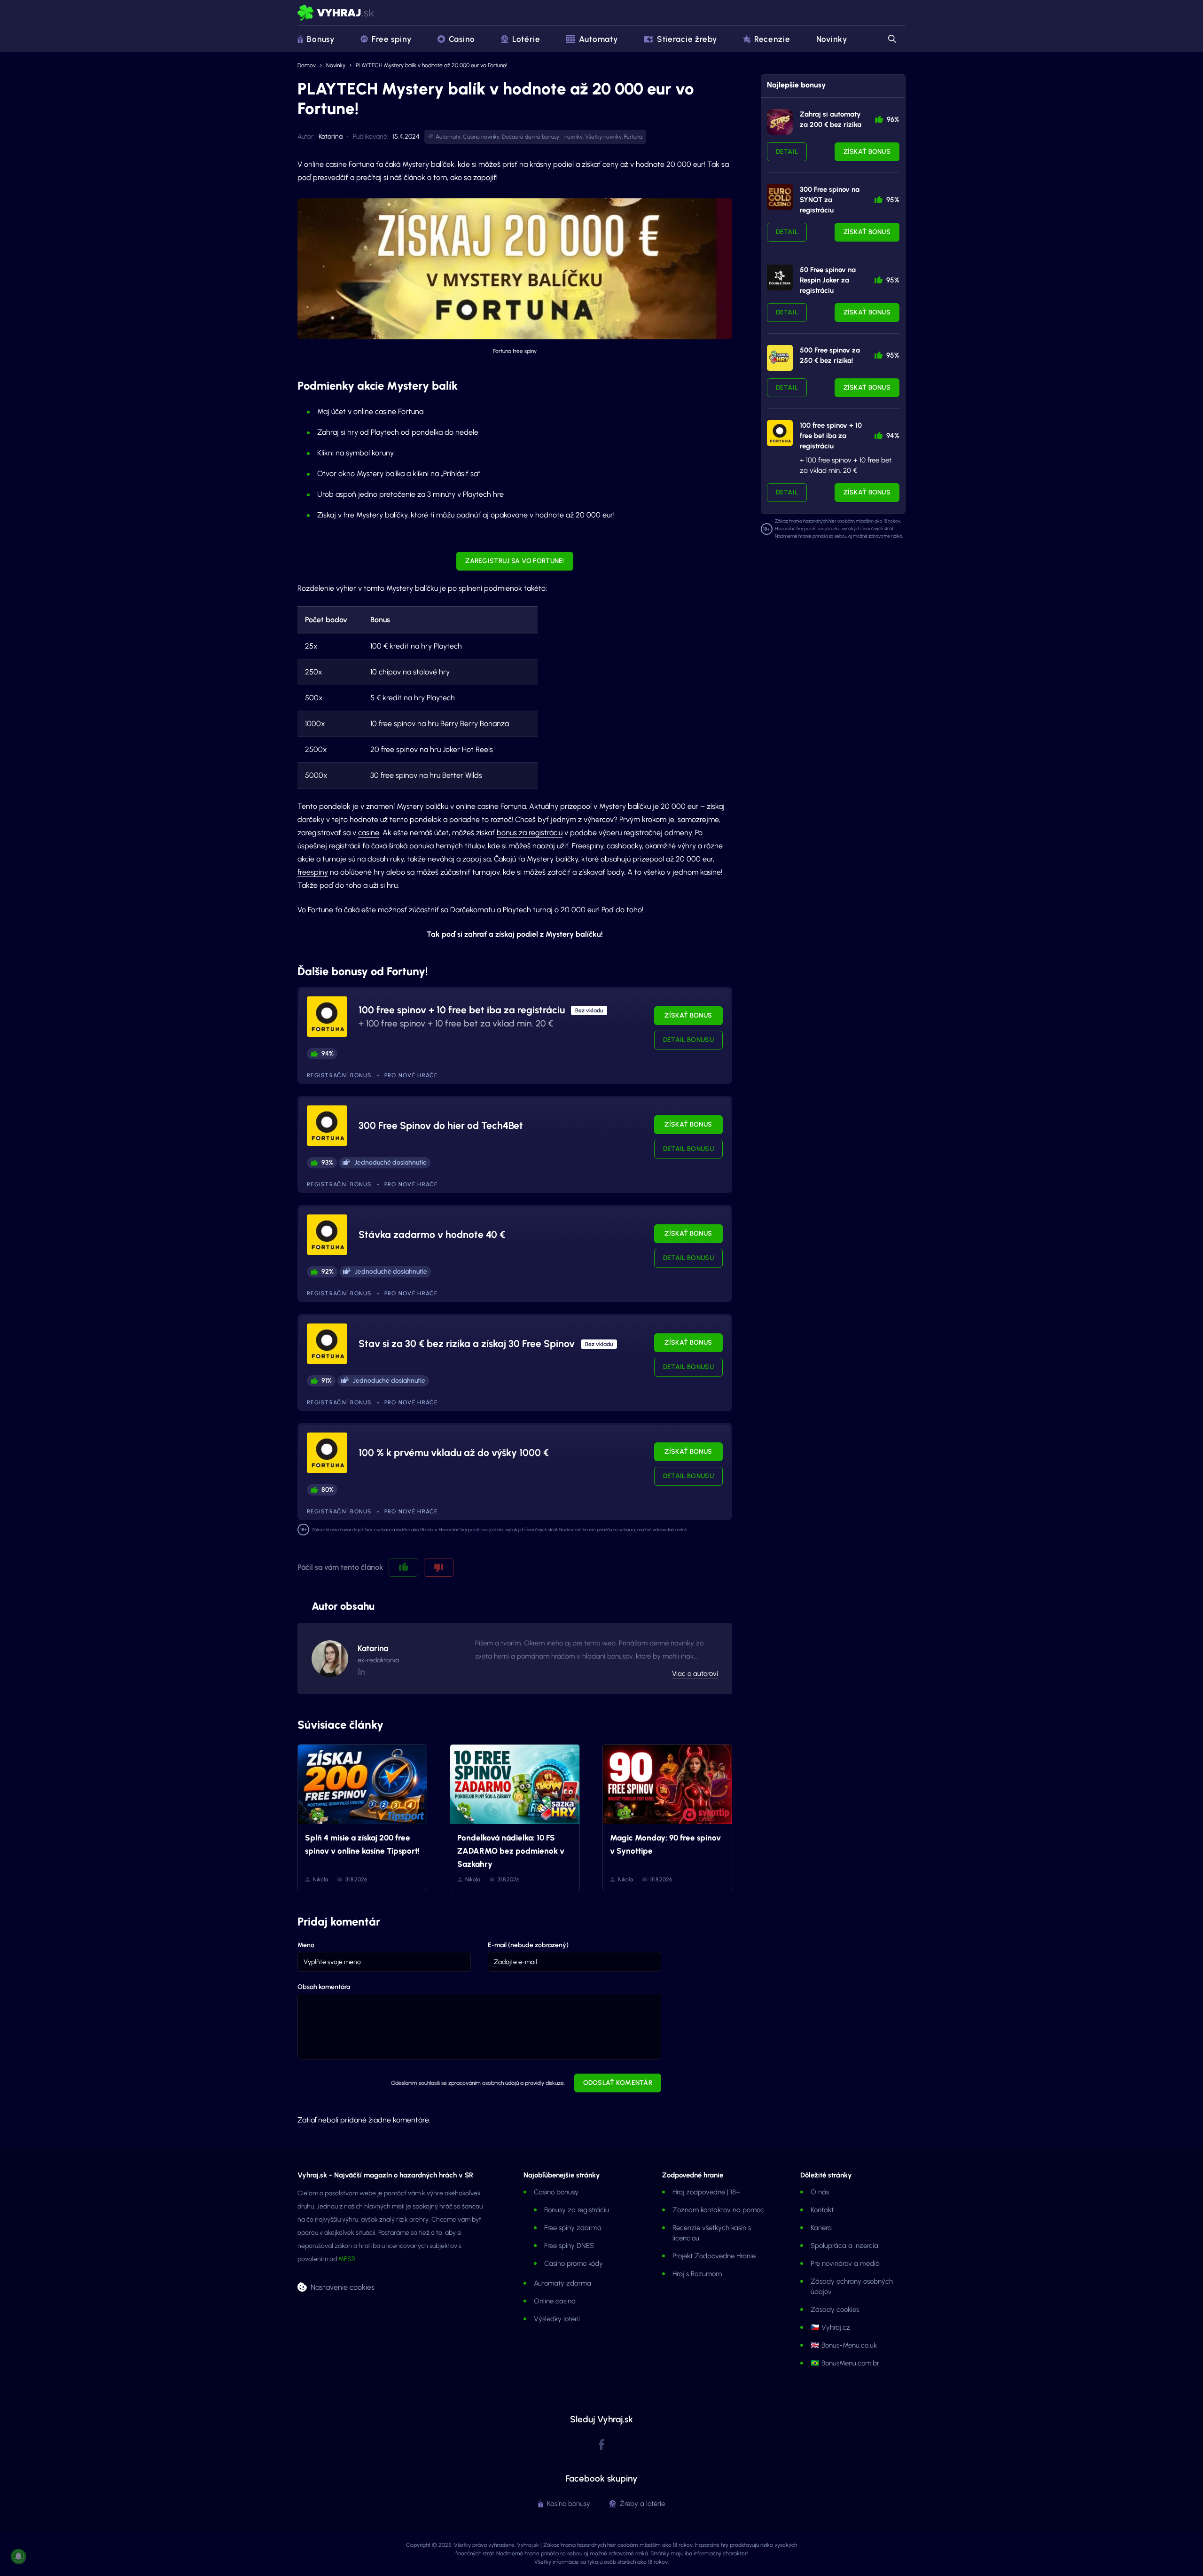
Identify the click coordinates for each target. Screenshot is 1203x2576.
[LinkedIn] (361, 1672)
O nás (820, 2192)
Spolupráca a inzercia (844, 2246)
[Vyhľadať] (891, 39)
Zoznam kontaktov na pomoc (718, 2210)
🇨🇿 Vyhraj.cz (830, 2327)
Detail (787, 152)
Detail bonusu (688, 1040)
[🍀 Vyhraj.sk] (336, 13)
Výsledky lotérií (557, 2319)
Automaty (598, 39)
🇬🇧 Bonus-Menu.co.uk (844, 2345)
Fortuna (633, 137)
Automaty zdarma (562, 2283)
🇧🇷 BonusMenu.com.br (845, 2363)
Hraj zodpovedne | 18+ (706, 2192)
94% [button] (328, 1053)
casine (369, 833)
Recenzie (772, 39)
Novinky (832, 39)
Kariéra (821, 2228)
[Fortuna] (780, 433)
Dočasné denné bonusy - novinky (542, 137)
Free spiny (392, 39)
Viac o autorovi (695, 1674)
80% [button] (328, 1490)
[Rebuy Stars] (780, 122)
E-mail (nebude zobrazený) (528, 1945)
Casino (462, 39)
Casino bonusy (556, 2192)
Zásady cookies (835, 2310)
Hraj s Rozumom (697, 2274)
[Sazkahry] (780, 358)
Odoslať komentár (618, 2083)
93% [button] (327, 1163)
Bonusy (321, 39)
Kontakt (822, 2210)
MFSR (347, 2259)
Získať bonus (688, 1015)
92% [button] (328, 1272)
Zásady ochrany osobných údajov (852, 2286)
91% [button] (327, 1381)
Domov (307, 65)
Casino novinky (481, 137)
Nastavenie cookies (343, 2287)
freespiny (313, 872)
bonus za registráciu (530, 833)
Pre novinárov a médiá (845, 2263)
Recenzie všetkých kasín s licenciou (712, 2233)
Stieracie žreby (687, 39)
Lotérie (526, 39)
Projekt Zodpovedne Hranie (714, 2256)
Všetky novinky (603, 137)
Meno (306, 1945)
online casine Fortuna (491, 806)
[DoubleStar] (780, 278)
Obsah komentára (324, 1987)
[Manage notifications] (18, 2556)
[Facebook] (601, 2445)
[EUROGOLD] (780, 197)
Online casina (555, 2301)
